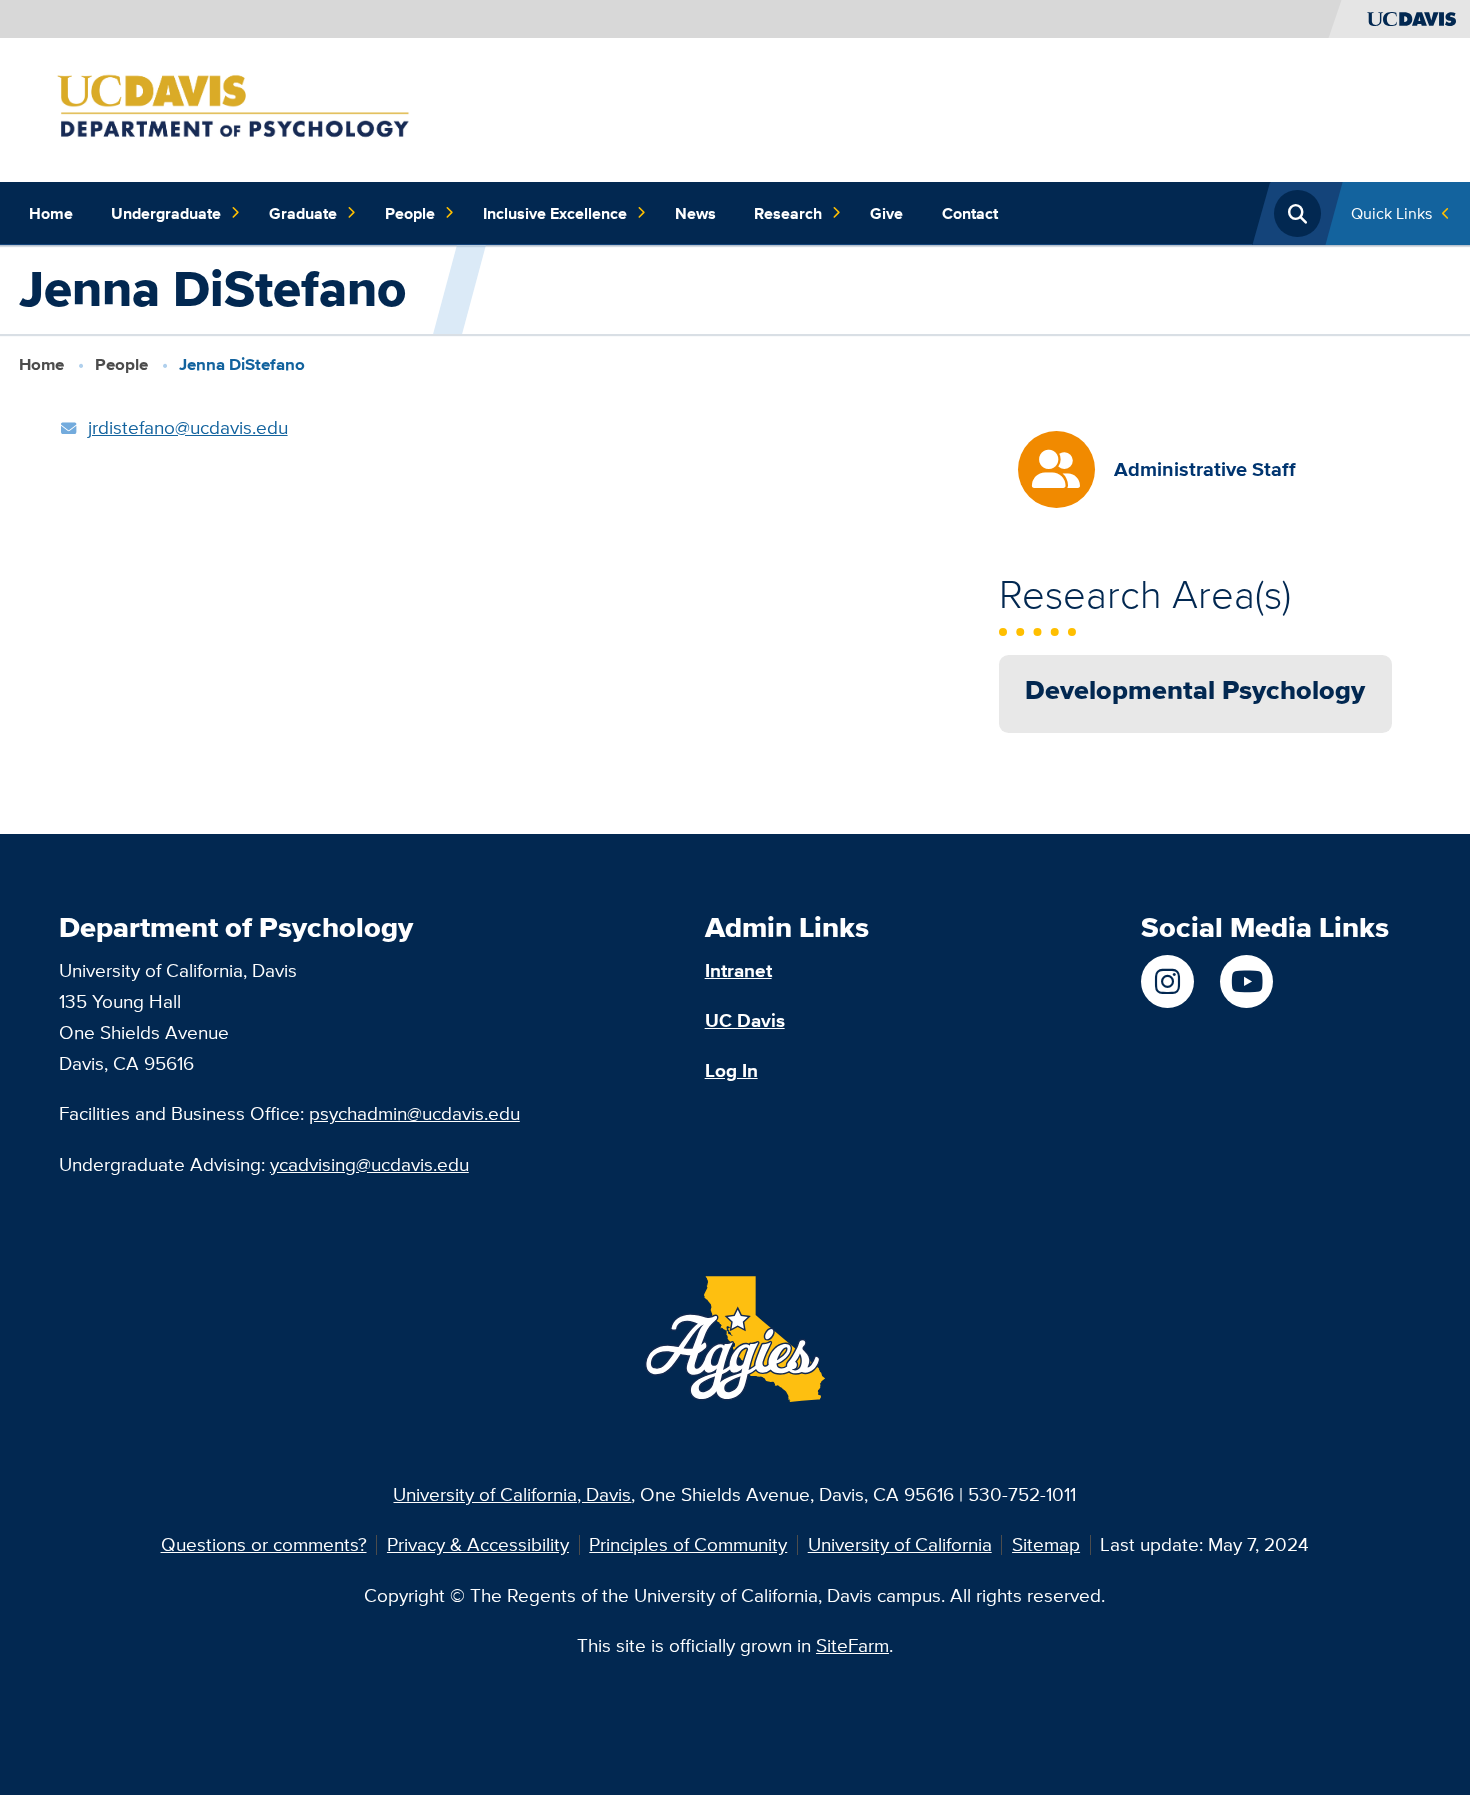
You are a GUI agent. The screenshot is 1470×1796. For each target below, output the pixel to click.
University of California (900, 1544)
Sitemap (1046, 1544)
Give (886, 213)
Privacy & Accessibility (478, 1544)
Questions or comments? (264, 1544)
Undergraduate (166, 213)
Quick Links (1391, 213)
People (410, 213)
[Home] (268, 108)
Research (788, 213)
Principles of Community (688, 1544)
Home (51, 213)
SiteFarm (852, 1645)
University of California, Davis (512, 1494)
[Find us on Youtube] (1246, 981)
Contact (970, 213)
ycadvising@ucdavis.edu (369, 1164)
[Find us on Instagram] (1167, 981)
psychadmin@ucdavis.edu (414, 1113)
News (695, 213)
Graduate (303, 213)
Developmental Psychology (1195, 689)
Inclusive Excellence (555, 213)
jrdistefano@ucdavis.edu (188, 427)
